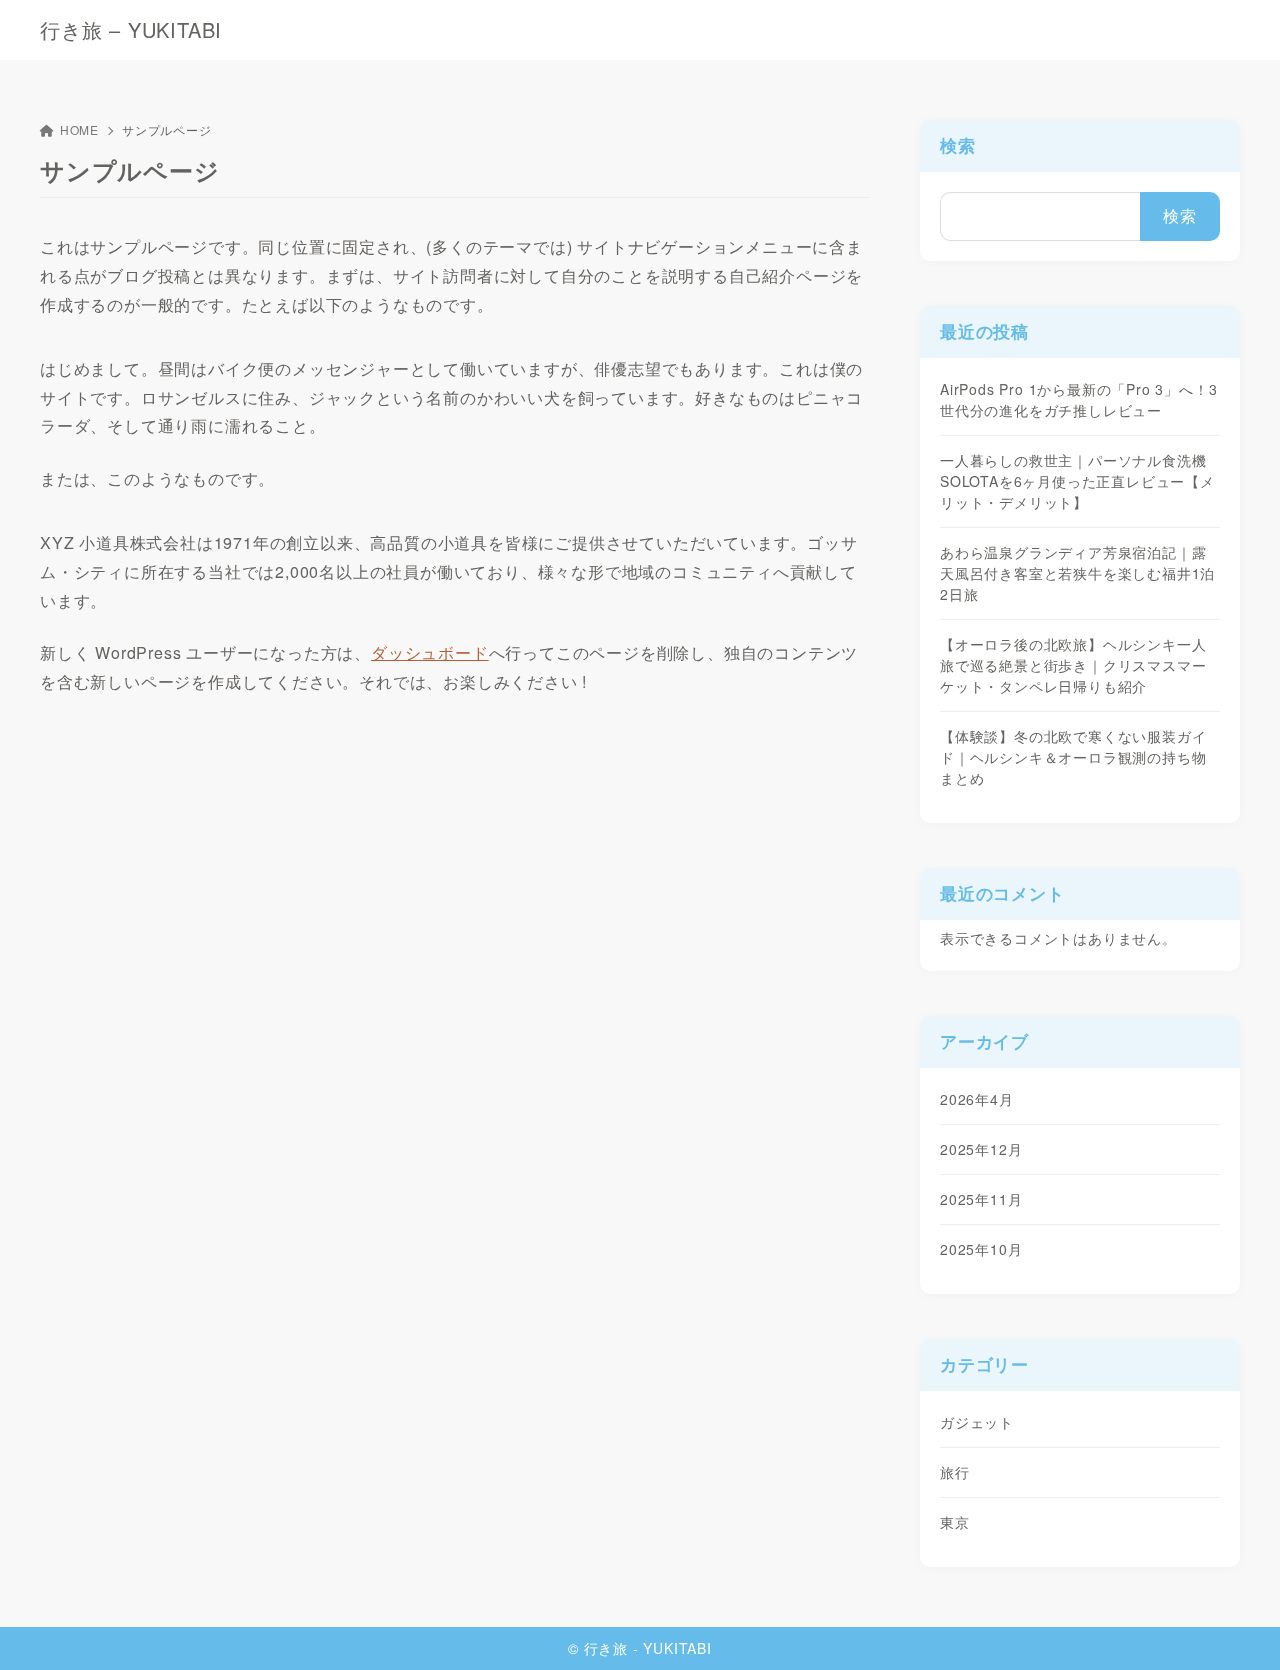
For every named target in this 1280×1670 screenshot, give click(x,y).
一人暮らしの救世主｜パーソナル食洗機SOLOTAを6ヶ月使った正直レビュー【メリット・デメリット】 (1077, 481)
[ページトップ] (1235, 1625)
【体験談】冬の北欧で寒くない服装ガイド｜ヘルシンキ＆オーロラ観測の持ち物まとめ (1073, 757)
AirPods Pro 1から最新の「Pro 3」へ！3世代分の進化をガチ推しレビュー (1078, 399)
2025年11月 (981, 1199)
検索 (958, 145)
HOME (79, 129)
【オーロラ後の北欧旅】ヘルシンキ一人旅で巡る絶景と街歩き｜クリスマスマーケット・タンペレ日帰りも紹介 (1073, 665)
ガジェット (977, 1422)
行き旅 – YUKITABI (131, 30)
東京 (955, 1522)
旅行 (955, 1472)
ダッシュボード (430, 652)
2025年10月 (981, 1249)
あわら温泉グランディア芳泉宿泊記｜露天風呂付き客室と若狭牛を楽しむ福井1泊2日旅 (1077, 573)
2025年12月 (981, 1149)
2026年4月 (977, 1099)
